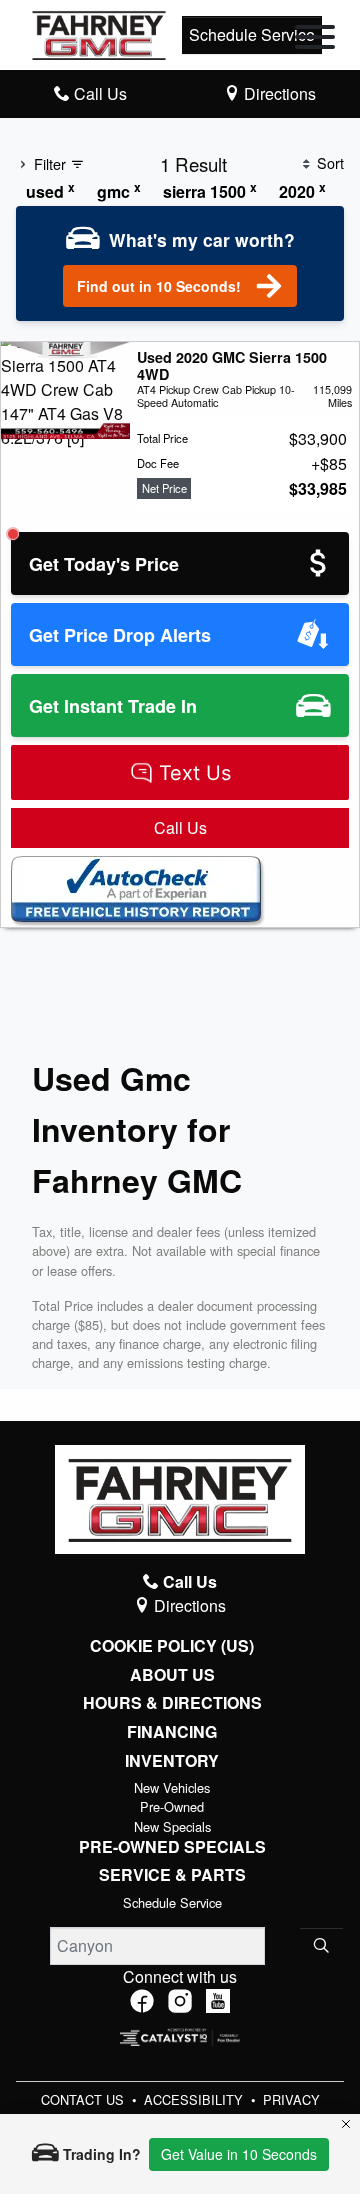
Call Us (180, 827)
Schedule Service (252, 34)
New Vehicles (172, 1787)
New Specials (172, 1826)
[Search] (321, 1946)
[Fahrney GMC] (99, 32)
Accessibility (195, 2099)
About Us (172, 1675)
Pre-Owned (172, 1806)
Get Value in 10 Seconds (239, 2154)
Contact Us (84, 2099)
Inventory (172, 1761)
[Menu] (315, 40)
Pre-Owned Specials (172, 1847)
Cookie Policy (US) (172, 1646)
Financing (172, 1732)
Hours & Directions (172, 1703)
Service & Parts (172, 1875)
